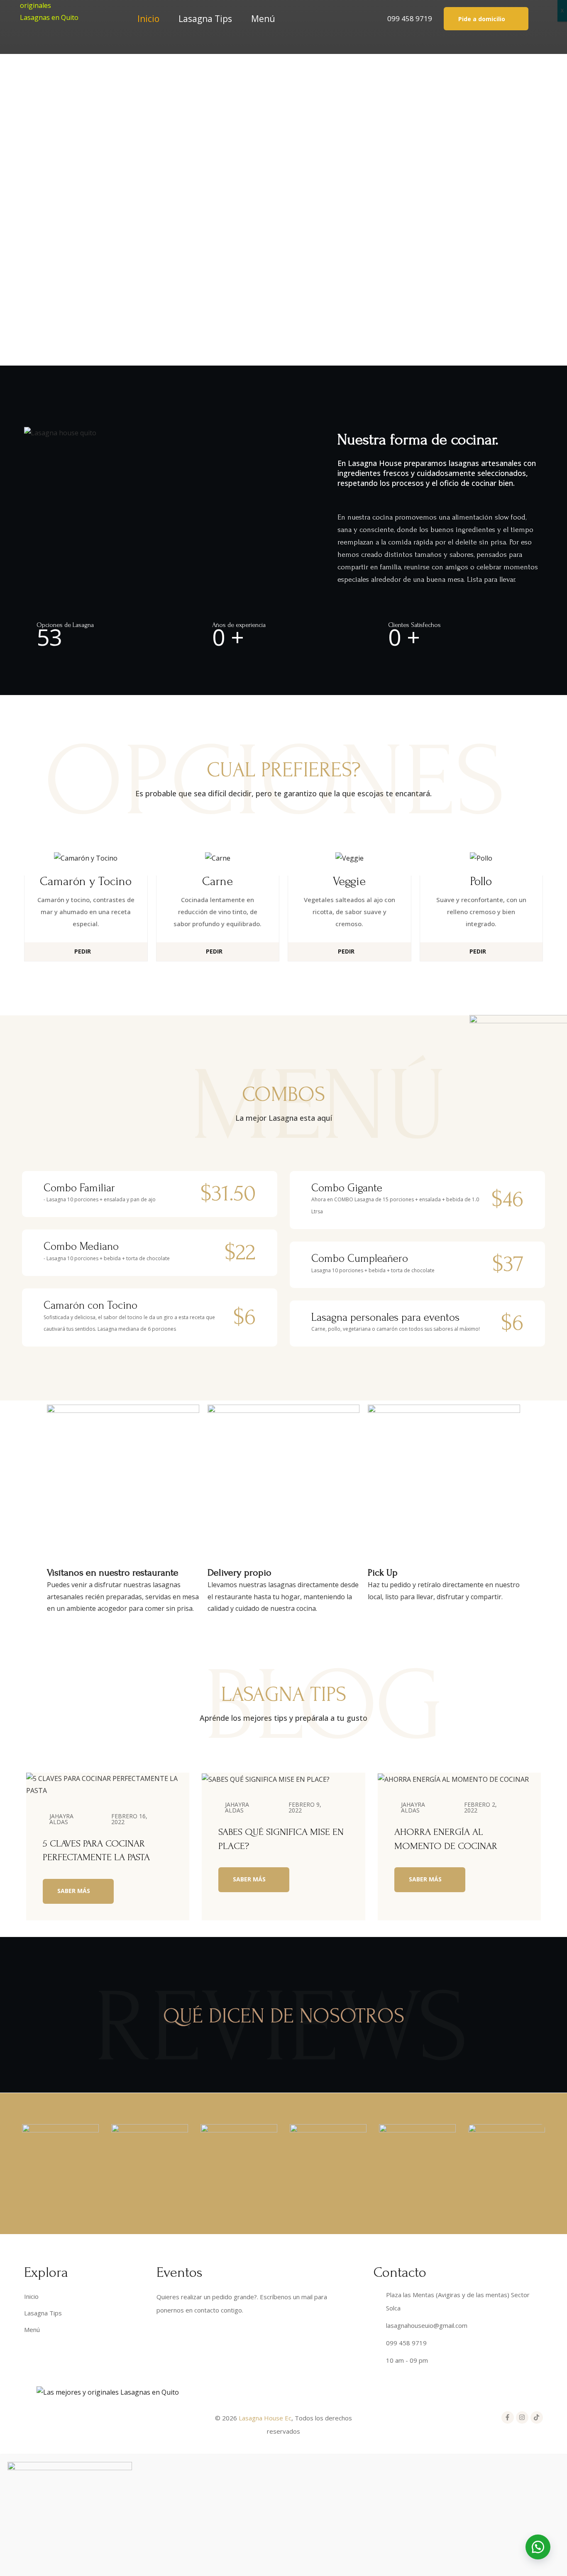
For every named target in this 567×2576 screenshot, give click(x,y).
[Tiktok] (537, 2417)
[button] (486, 18)
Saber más (75, 1891)
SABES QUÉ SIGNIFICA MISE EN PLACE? (281, 1839)
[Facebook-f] (508, 2417)
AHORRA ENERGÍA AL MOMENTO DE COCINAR (446, 1839)
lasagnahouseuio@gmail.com (427, 2325)
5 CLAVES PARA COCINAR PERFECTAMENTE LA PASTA (96, 1850)
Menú (263, 19)
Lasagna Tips (205, 19)
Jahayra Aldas (61, 1819)
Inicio (148, 19)
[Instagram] (522, 2417)
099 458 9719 (410, 18)
